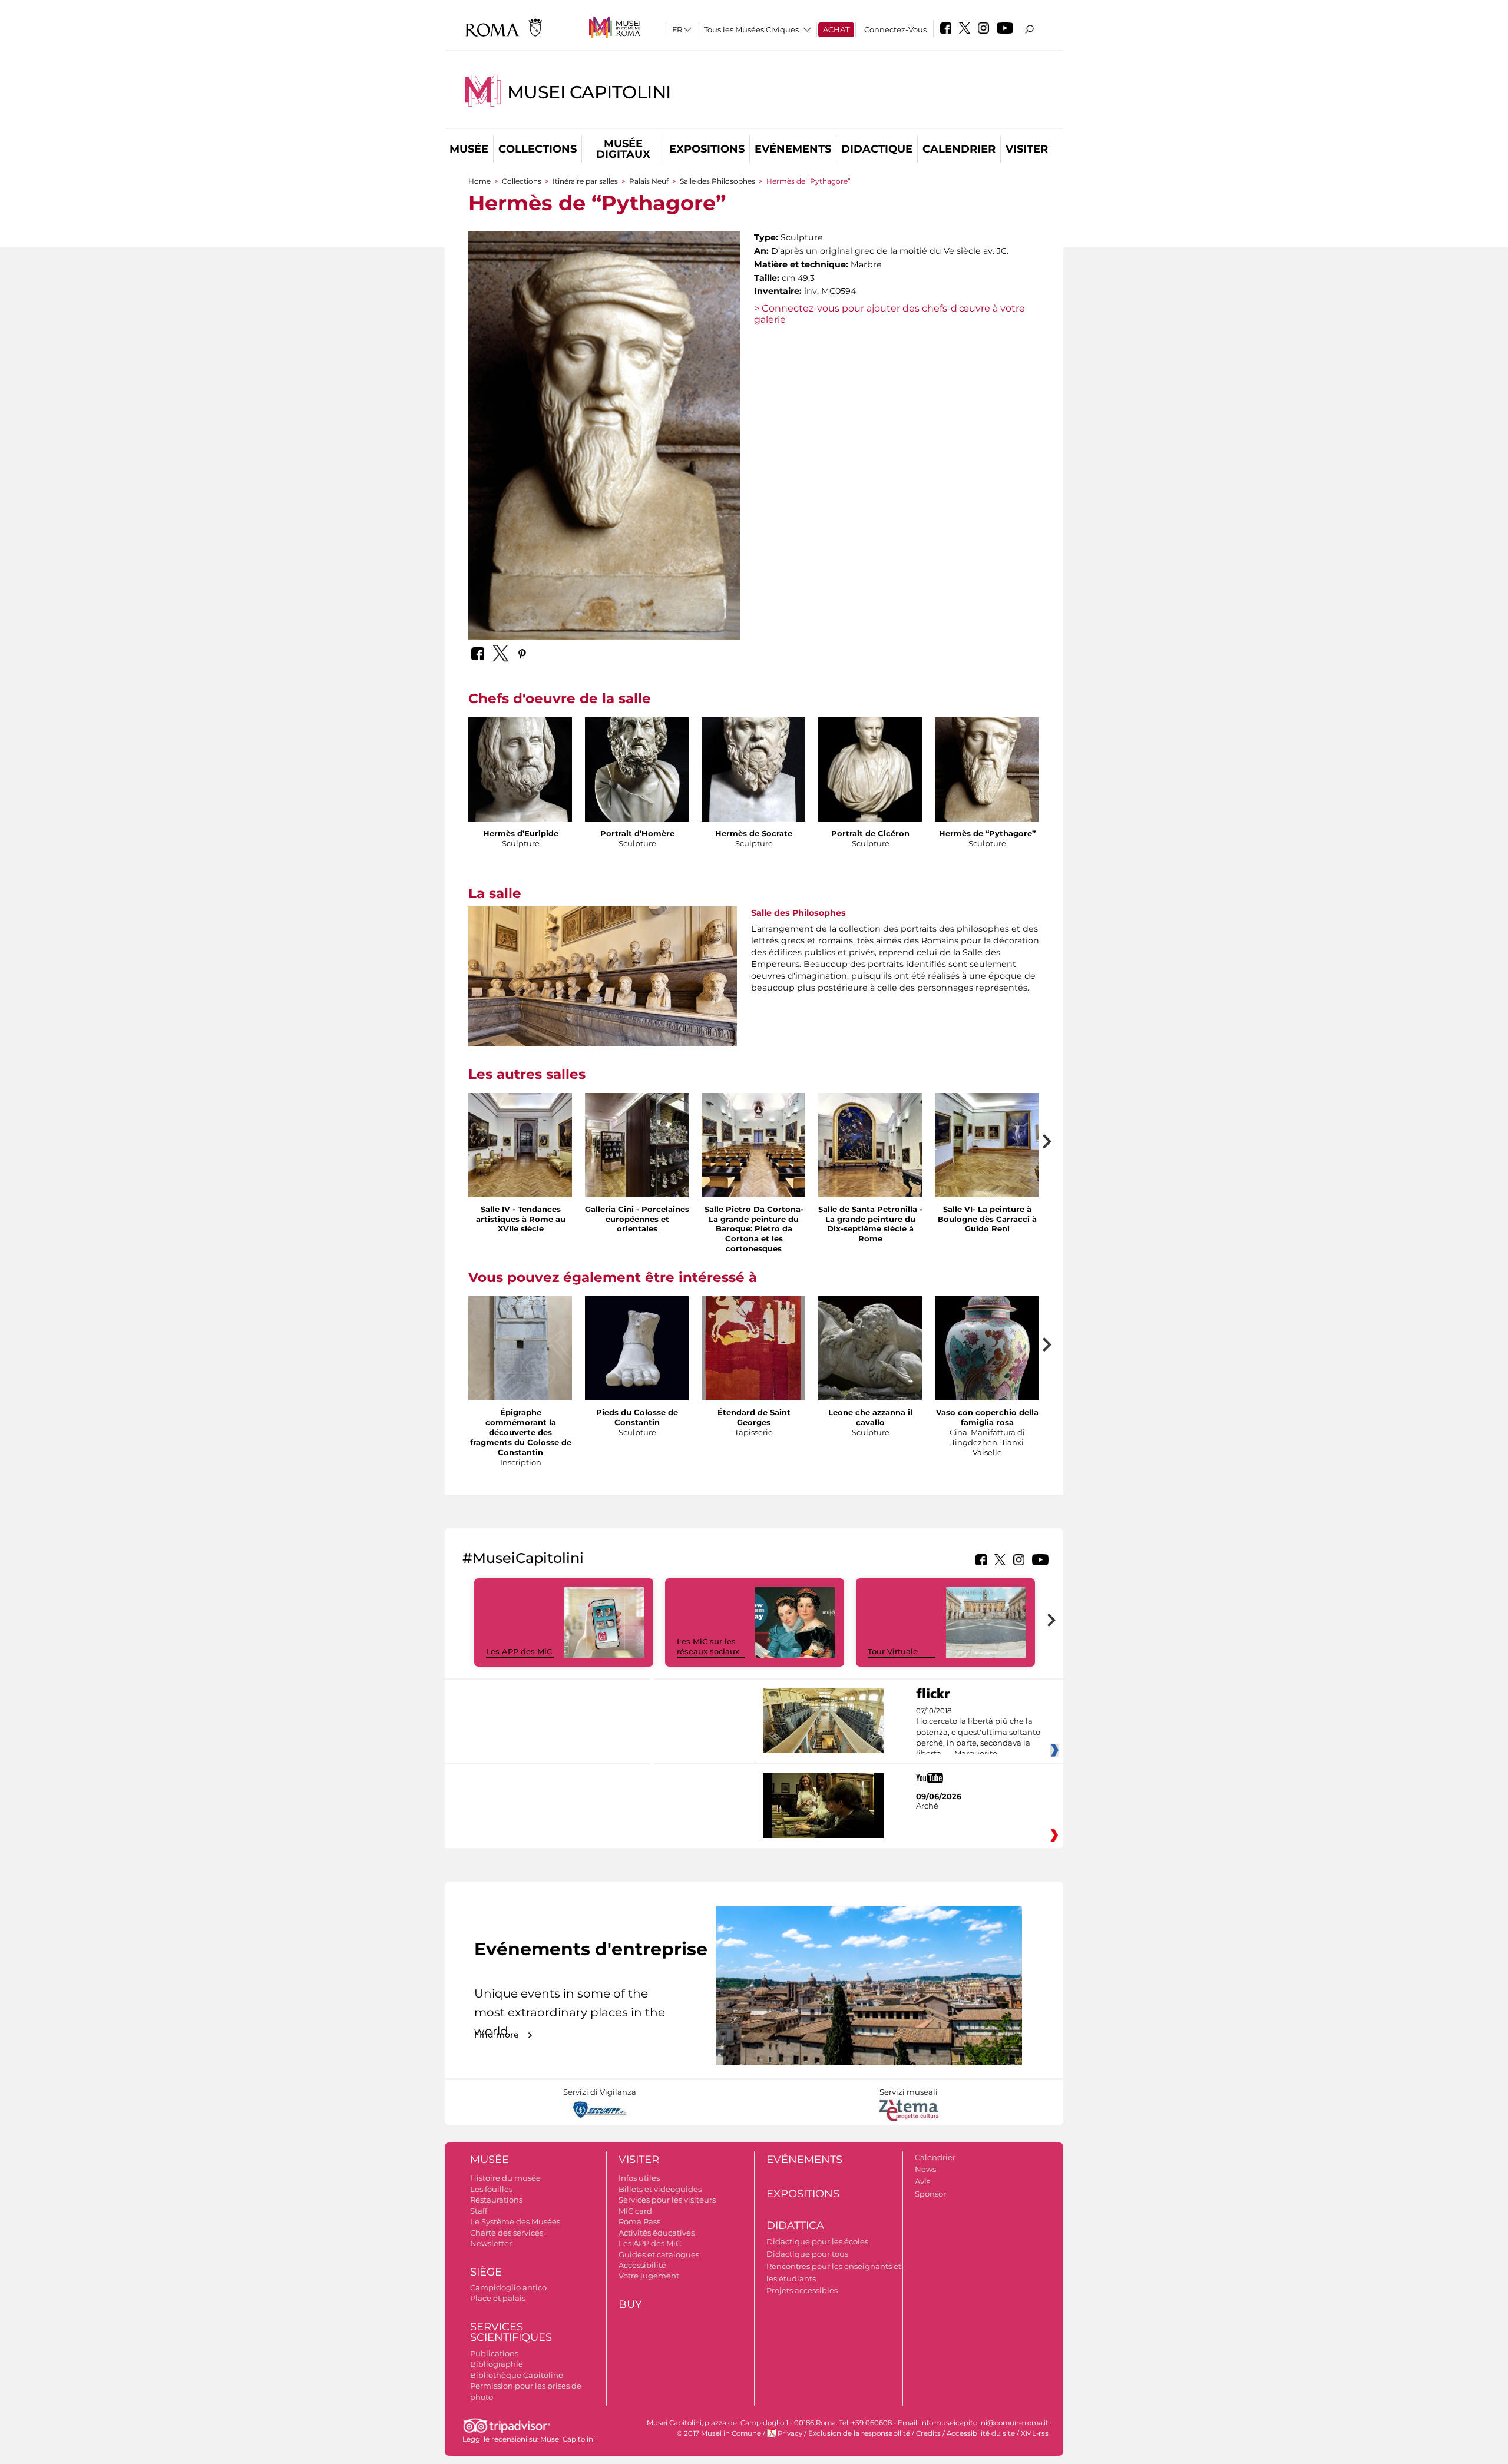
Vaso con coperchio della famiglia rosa (987, 1417)
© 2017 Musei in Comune (719, 2433)
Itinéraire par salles (585, 181)
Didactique (877, 149)
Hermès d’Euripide (521, 833)
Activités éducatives (657, 2233)
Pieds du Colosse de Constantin (637, 1417)
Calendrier (959, 149)
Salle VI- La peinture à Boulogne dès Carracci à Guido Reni (987, 1219)
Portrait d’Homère (637, 833)
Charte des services (507, 2233)
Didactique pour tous (807, 2254)
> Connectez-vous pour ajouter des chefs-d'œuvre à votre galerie (889, 314)
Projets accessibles (802, 2290)
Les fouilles (491, 2189)
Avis (922, 2181)
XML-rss (1035, 2433)
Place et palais (498, 2298)
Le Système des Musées (515, 2221)
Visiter (1027, 149)
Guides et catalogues (659, 2254)
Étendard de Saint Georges (754, 1417)
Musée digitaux (623, 149)
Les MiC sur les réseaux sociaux (708, 1646)
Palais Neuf (650, 181)
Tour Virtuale (893, 1651)
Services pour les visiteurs (667, 2200)
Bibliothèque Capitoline (517, 2375)
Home (479, 181)
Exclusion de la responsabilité (859, 2433)
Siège (486, 2272)
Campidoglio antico (508, 2287)
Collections (538, 149)
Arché (927, 1806)
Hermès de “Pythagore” (987, 833)
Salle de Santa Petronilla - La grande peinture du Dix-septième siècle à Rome (870, 1224)
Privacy (790, 2433)
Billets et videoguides (660, 2189)
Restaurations (496, 2200)
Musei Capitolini (589, 92)
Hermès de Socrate (754, 833)
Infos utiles (639, 2178)
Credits (928, 2433)
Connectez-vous (895, 29)
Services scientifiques (511, 2332)
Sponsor (930, 2194)
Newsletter (491, 2243)
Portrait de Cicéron (870, 833)
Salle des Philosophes (717, 181)
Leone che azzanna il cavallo (870, 1417)
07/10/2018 (978, 1733)
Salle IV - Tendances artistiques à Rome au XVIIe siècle (521, 1219)
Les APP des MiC (519, 1651)
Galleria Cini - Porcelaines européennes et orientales (637, 1219)
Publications (494, 2353)
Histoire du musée (505, 2178)
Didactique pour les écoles (817, 2241)
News (925, 2169)
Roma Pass (639, 2221)
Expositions (707, 149)
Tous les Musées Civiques (751, 29)
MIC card (635, 2211)
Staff (479, 2211)
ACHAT (836, 29)
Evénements (793, 149)
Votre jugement (649, 2276)
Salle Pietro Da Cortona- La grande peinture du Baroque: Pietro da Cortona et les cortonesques (754, 1229)
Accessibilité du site (981, 2433)
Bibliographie (497, 2364)
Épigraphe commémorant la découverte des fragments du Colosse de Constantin (521, 1432)
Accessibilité (642, 2265)
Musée (469, 149)
